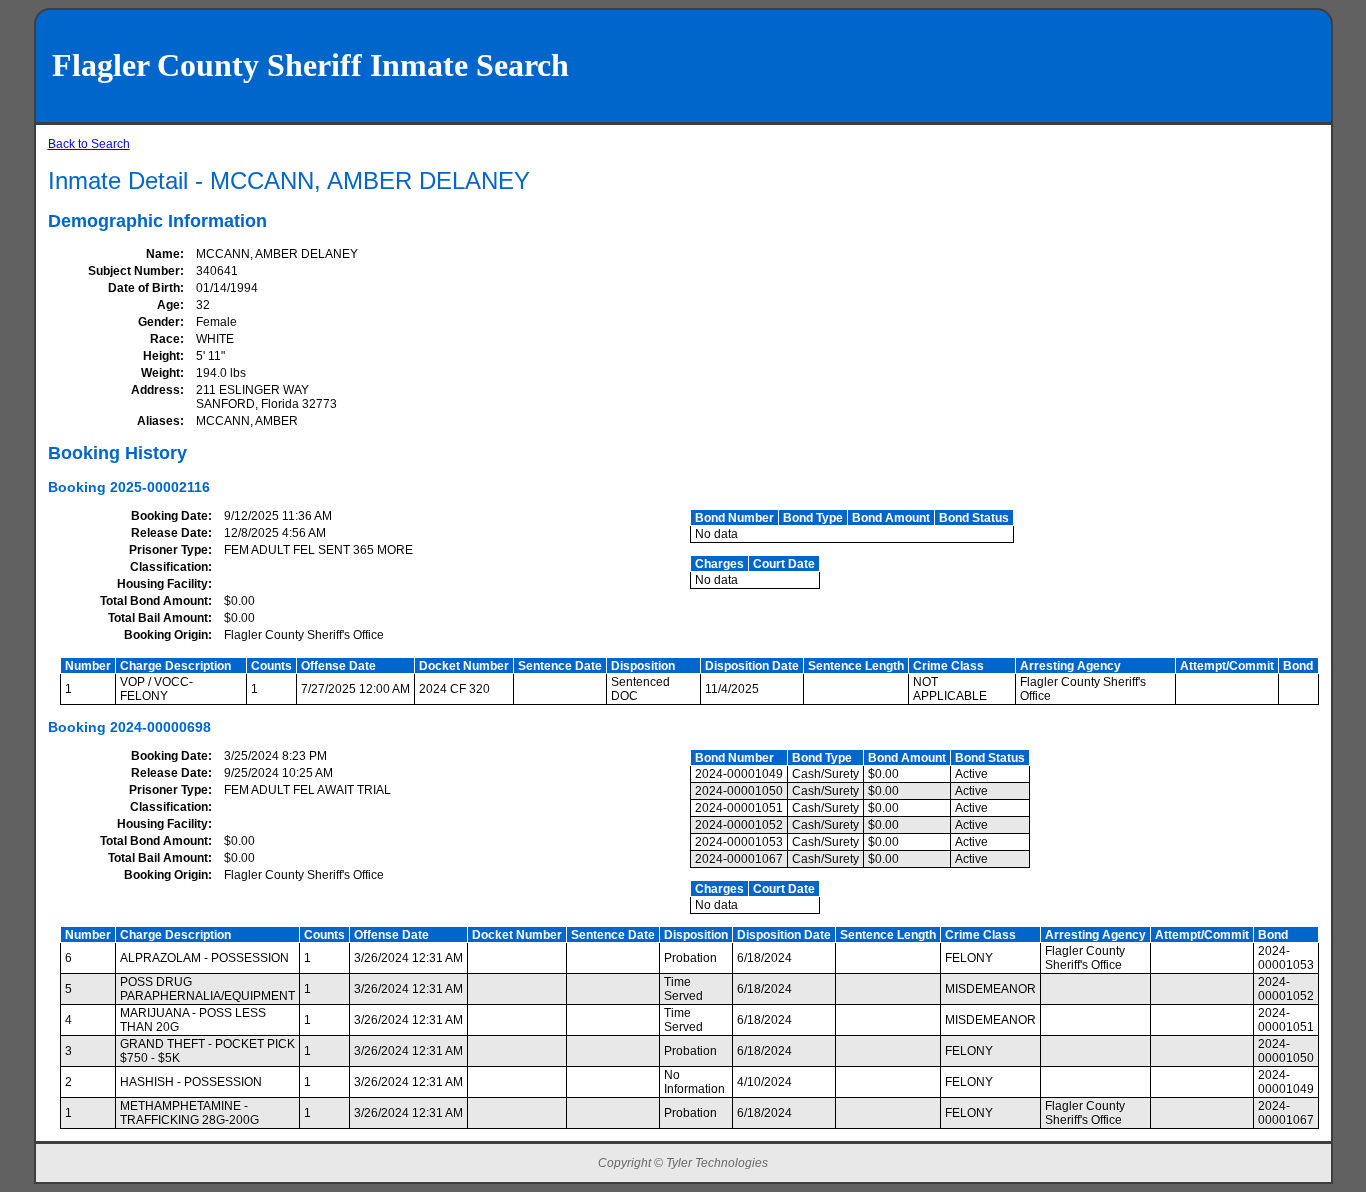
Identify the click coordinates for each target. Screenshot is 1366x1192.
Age (168, 305)
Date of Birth (144, 288)
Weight (160, 373)
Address (155, 390)
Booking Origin (166, 635)
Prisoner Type (168, 550)
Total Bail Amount (158, 618)
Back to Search (89, 144)
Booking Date (169, 516)
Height (161, 356)
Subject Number (134, 271)
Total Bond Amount (154, 601)
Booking (77, 487)
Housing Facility (162, 584)
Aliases (158, 421)
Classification (169, 567)
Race (165, 339)
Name (163, 254)
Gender (159, 322)
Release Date (169, 533)
